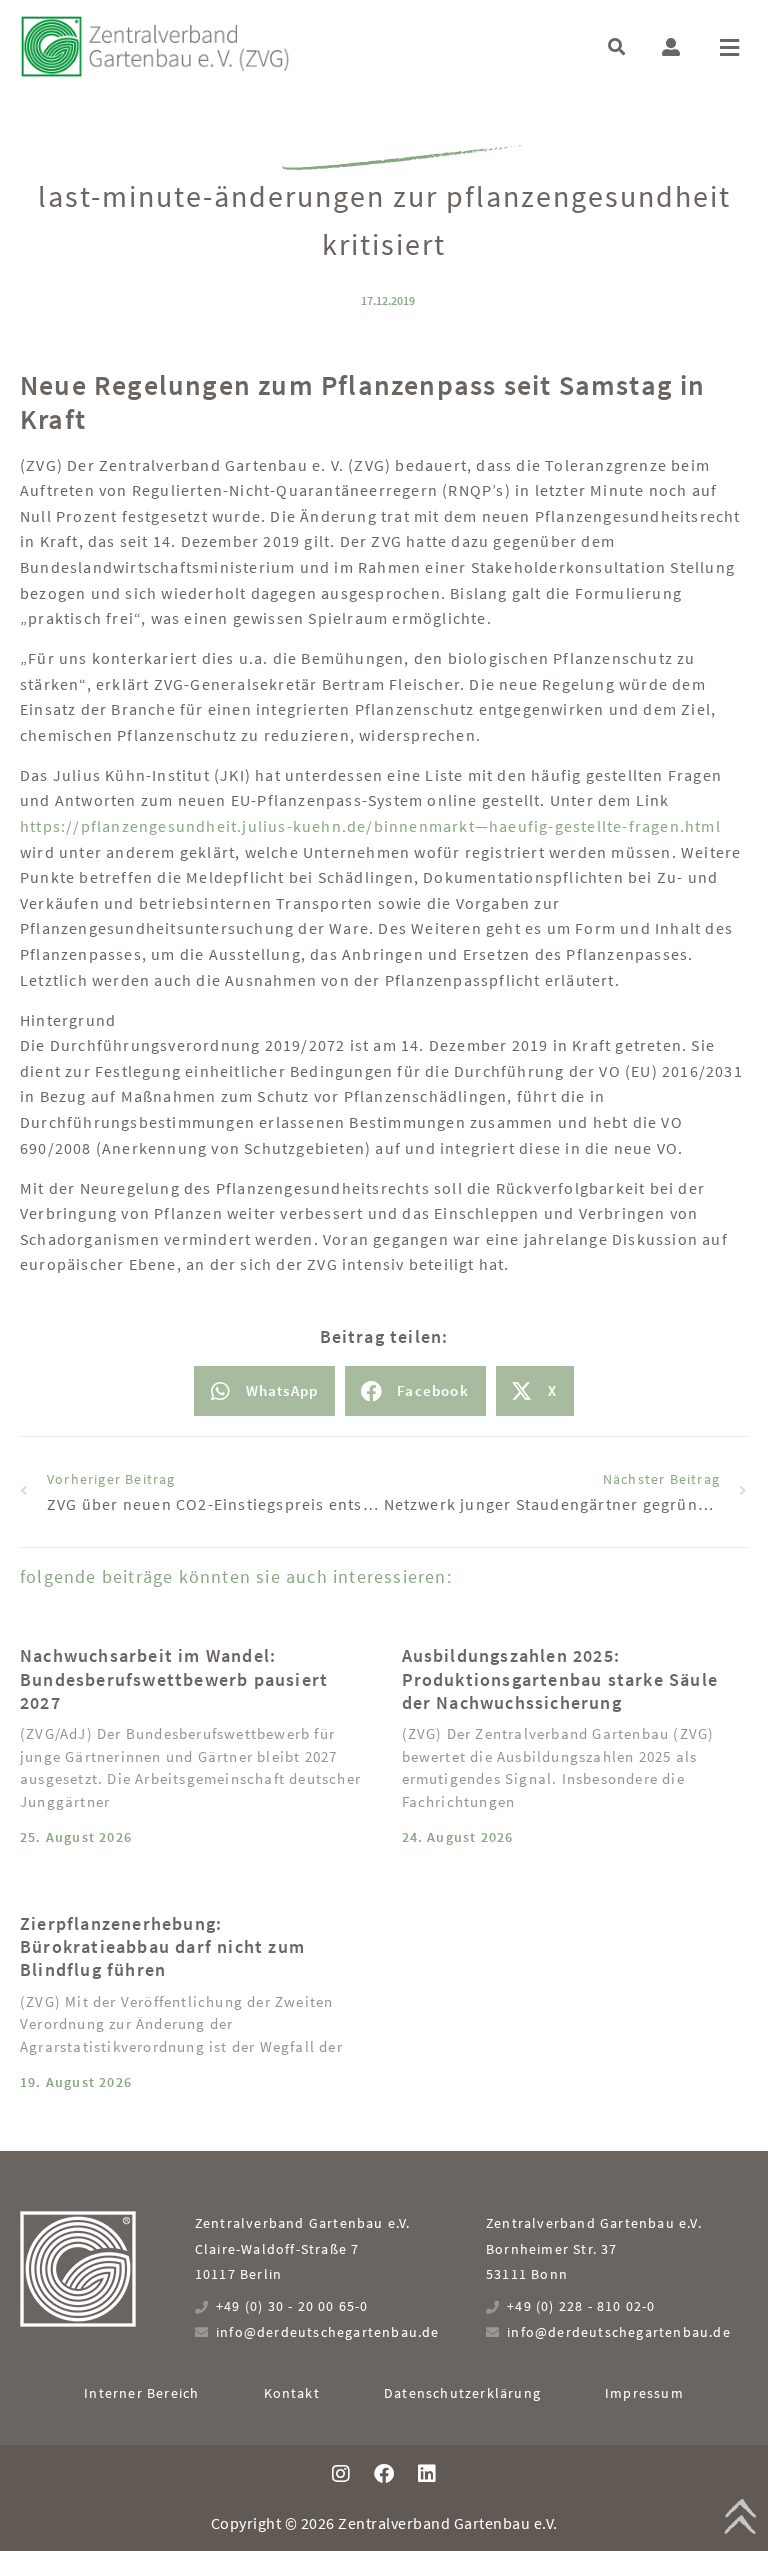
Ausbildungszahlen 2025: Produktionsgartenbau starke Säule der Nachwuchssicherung (560, 1679)
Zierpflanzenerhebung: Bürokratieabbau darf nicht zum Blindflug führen (162, 1947)
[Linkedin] (427, 2474)
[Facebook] (384, 2474)
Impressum (644, 2393)
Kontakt (292, 2393)
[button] (616, 46)
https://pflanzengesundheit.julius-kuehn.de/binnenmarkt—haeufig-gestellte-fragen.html (370, 826)
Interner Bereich (141, 2393)
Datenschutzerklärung (462, 2393)
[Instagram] (341, 2474)
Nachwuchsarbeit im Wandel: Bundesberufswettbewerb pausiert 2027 (174, 1679)
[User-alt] (671, 47)
